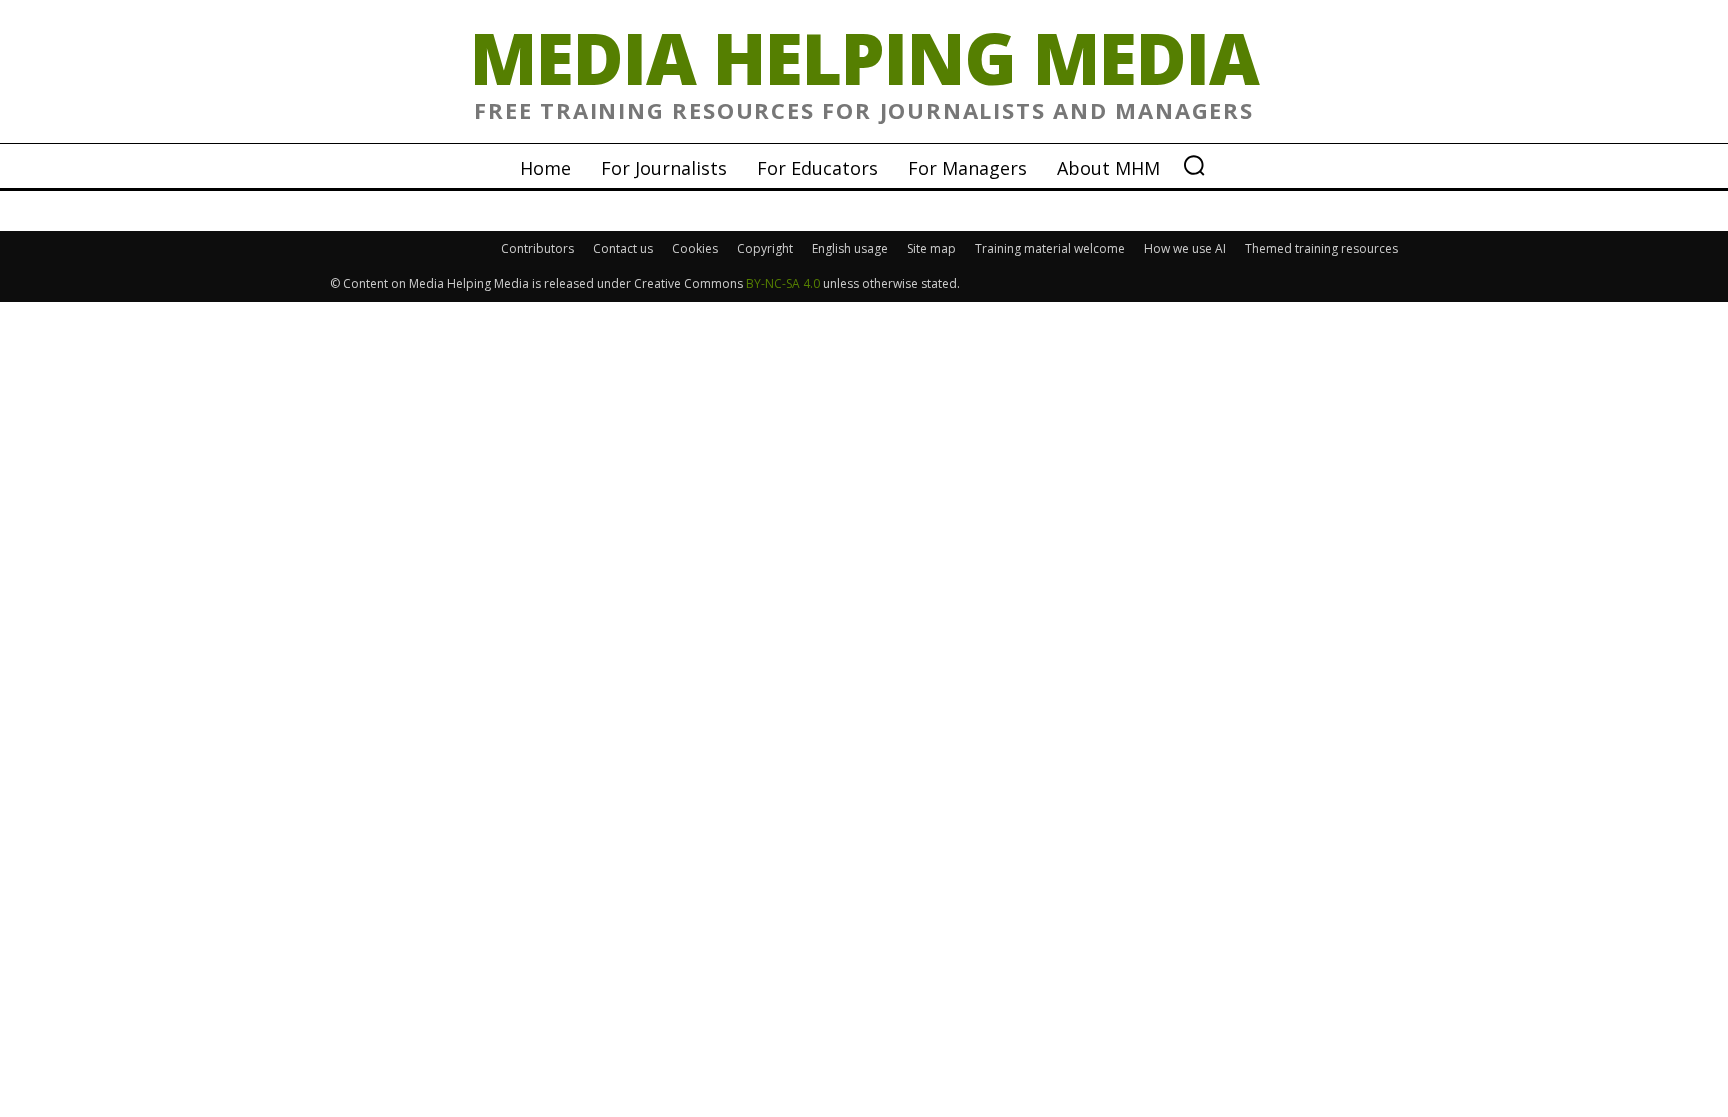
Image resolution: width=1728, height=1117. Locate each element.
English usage (850, 248)
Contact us (623, 248)
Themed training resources (1321, 248)
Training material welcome (1050, 248)
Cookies (695, 248)
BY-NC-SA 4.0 (783, 283)
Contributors (537, 248)
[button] (1194, 165)
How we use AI (1185, 248)
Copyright (765, 248)
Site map (931, 248)
